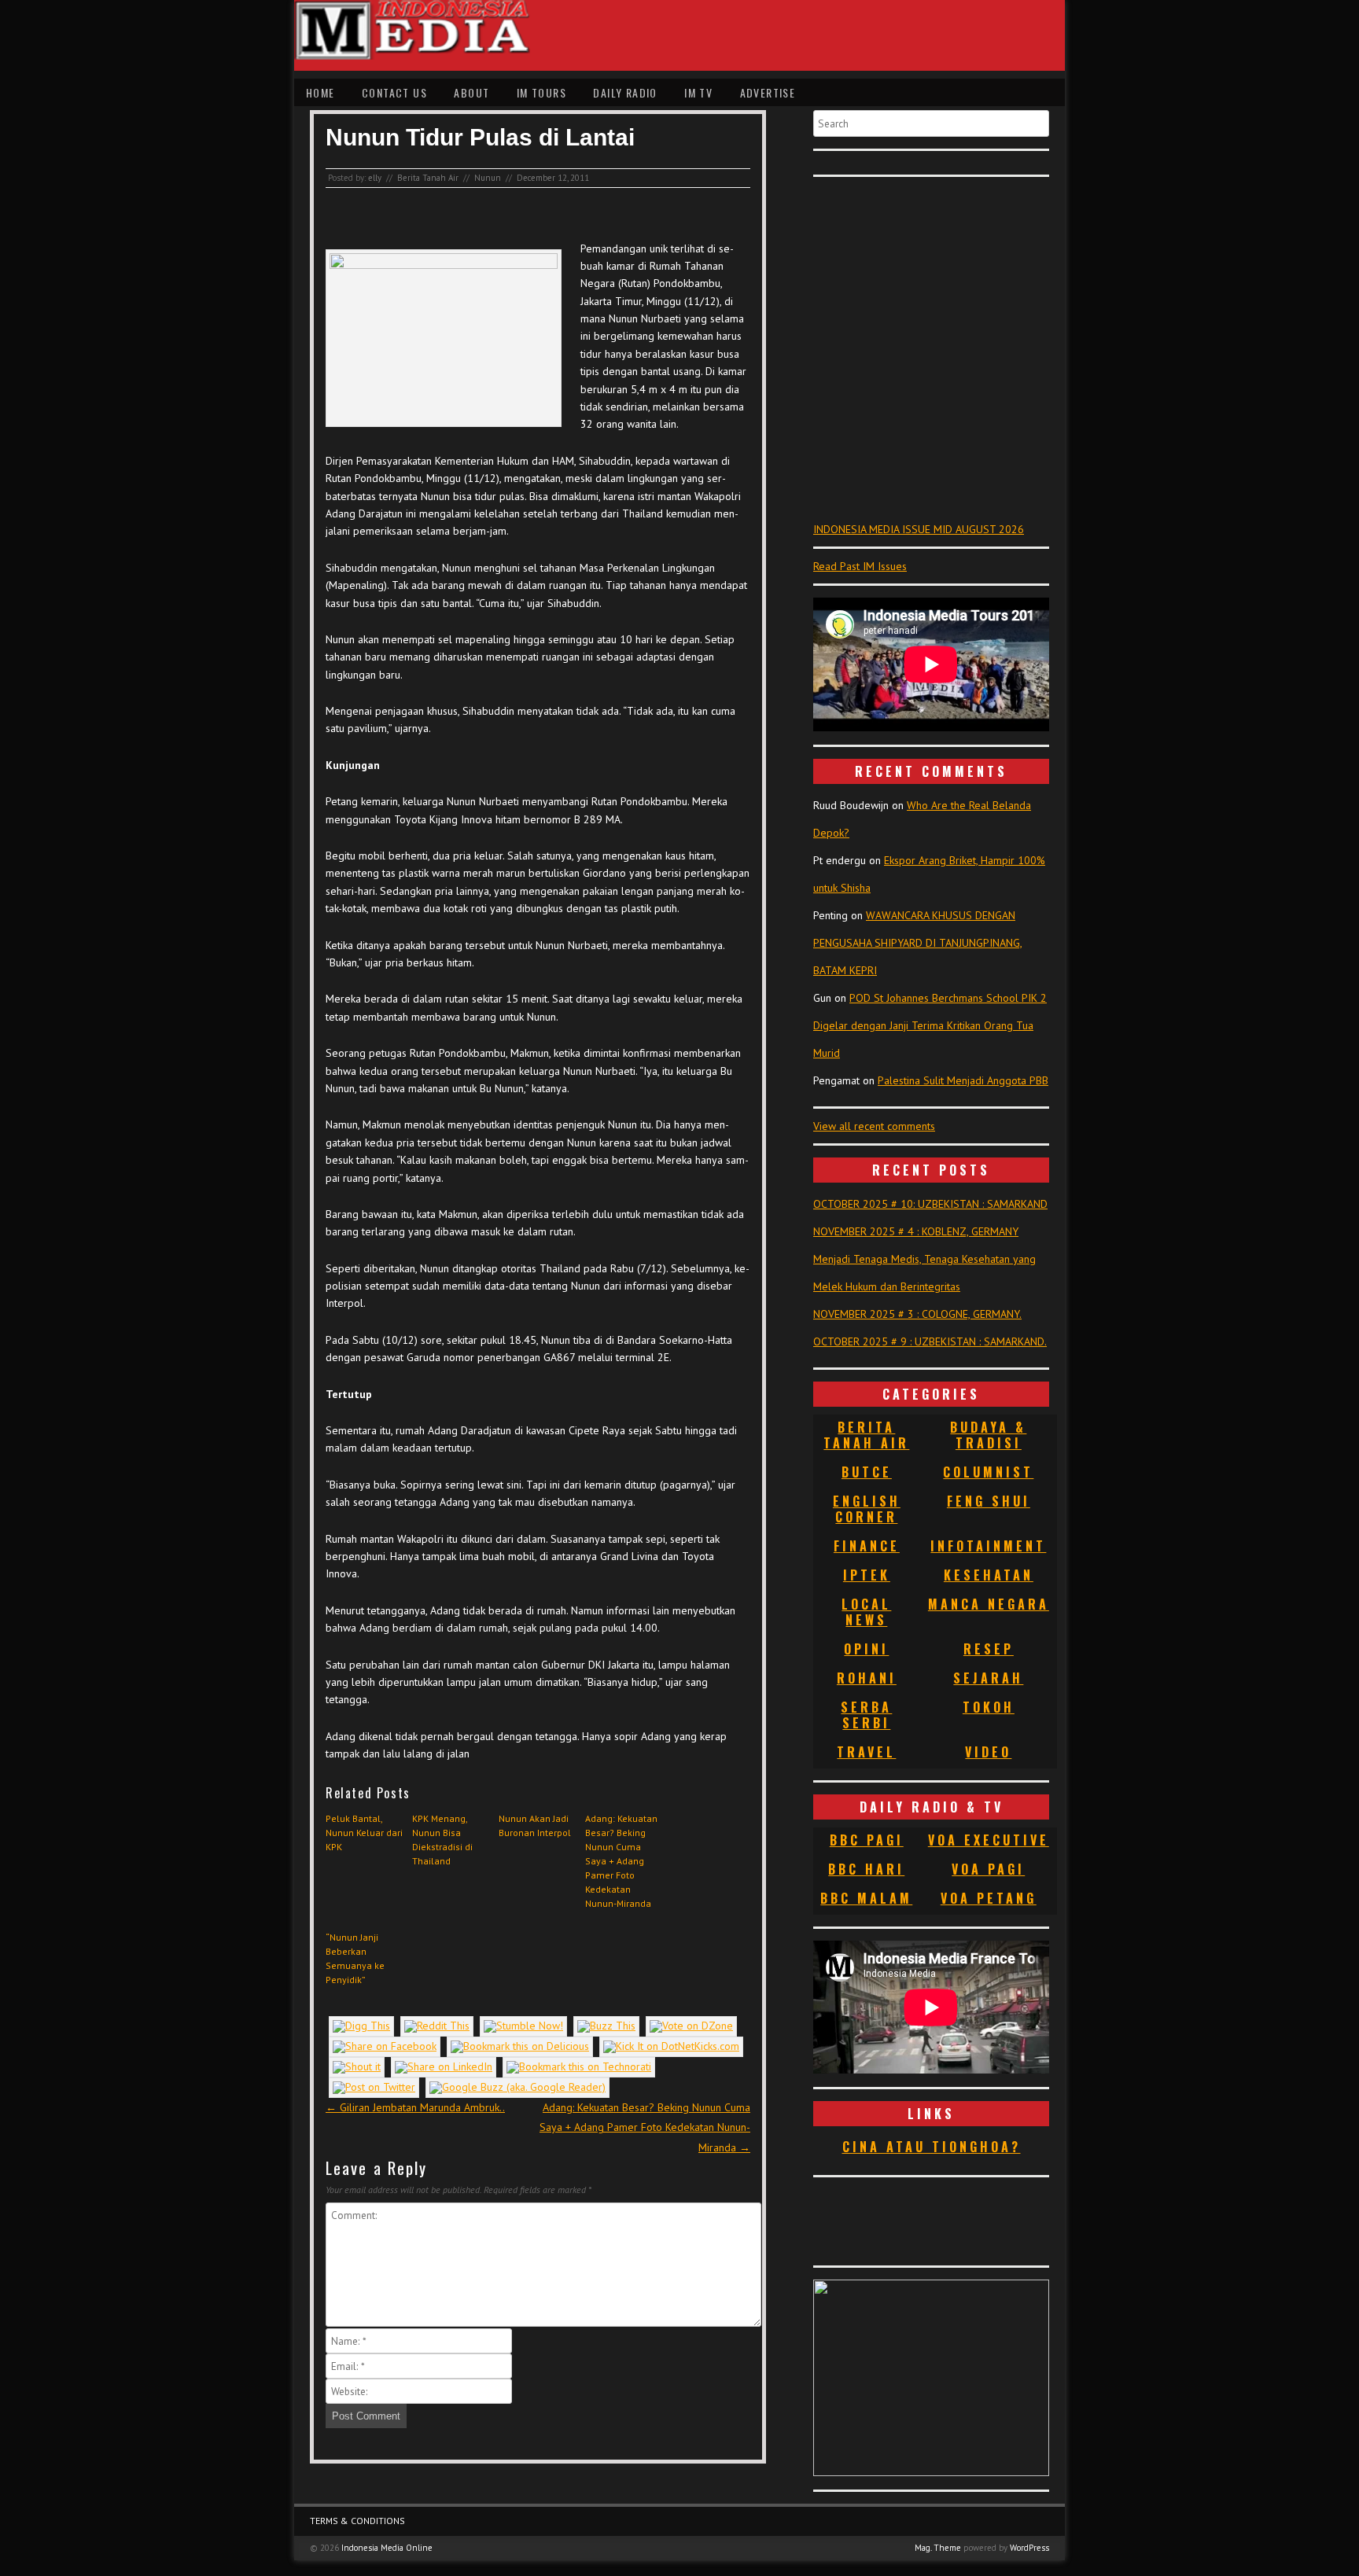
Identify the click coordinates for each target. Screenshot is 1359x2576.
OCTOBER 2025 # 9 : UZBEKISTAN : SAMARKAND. (930, 1341)
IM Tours (541, 92)
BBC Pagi (867, 1840)
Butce (867, 1472)
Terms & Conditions (357, 2521)
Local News (866, 1612)
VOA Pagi (988, 1869)
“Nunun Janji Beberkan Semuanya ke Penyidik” (355, 1958)
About (471, 92)
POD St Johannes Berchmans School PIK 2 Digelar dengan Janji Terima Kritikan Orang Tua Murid (930, 1025)
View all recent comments (874, 1126)
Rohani (867, 1678)
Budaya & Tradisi (988, 1435)
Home (320, 92)
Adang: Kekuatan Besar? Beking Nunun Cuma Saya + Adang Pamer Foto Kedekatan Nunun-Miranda (621, 1861)
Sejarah (988, 1678)
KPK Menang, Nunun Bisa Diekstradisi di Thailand (442, 1840)
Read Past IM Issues (860, 566)
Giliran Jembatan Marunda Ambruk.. (415, 2107)
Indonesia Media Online (387, 2548)
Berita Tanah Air (428, 178)
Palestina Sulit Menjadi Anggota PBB (963, 1080)
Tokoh (989, 1707)
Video (988, 1752)
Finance (867, 1546)
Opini (866, 1649)
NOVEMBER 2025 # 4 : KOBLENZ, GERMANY (916, 1231)
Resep (989, 1649)
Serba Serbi (866, 1715)
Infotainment (988, 1546)
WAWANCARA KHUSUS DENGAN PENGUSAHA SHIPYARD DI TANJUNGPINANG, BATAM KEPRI (918, 943)
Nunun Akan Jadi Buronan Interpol (535, 1825)
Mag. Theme (938, 2548)
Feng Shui (989, 1501)
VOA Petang (989, 1898)
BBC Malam (866, 1898)
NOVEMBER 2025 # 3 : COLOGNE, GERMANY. (917, 1314)
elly (375, 178)
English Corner (867, 1509)
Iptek (867, 1575)
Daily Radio (625, 92)
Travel (866, 1752)
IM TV (698, 92)
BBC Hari (866, 1869)
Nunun (488, 178)
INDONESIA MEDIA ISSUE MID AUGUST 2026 (919, 529)
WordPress (1029, 2548)
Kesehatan (989, 1575)
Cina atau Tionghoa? (932, 2147)
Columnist (988, 1472)
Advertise (768, 92)
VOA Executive (989, 1840)
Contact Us (394, 92)
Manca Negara (989, 1604)
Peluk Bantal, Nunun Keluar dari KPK (364, 1833)
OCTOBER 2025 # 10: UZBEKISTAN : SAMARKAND (930, 1204)
